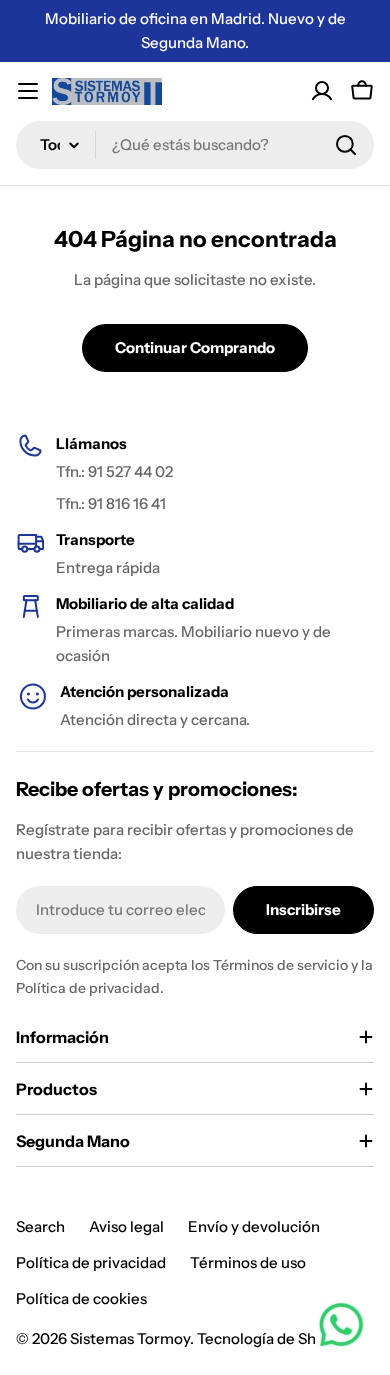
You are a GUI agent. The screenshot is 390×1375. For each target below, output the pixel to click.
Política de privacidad (91, 1262)
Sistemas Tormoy (130, 1338)
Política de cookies (81, 1298)
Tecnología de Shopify (274, 1338)
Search (40, 1226)
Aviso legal (126, 1226)
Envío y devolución (254, 1226)
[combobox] (195, 145)
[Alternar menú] (28, 91)
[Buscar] (346, 145)
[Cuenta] (322, 91)
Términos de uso (248, 1262)
